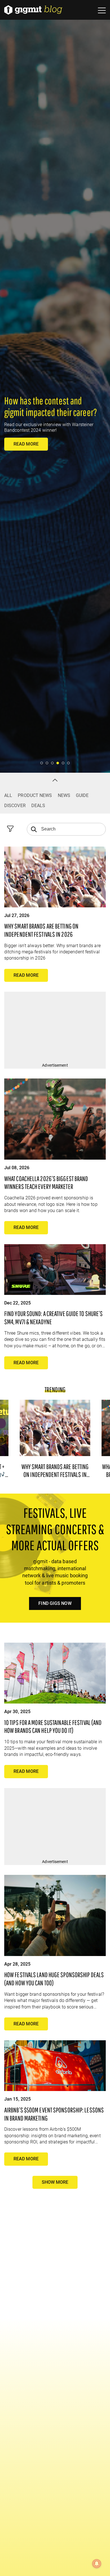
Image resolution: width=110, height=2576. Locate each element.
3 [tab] (53, 763)
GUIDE (82, 795)
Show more (55, 2182)
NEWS (64, 795)
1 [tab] (42, 763)
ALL (8, 795)
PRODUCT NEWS (35, 795)
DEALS (38, 806)
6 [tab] (69, 763)
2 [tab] (47, 763)
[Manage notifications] (97, 2564)
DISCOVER (15, 806)
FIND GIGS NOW (55, 1603)
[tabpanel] (55, 386)
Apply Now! (27, 455)
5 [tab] (63, 763)
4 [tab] (58, 763)
